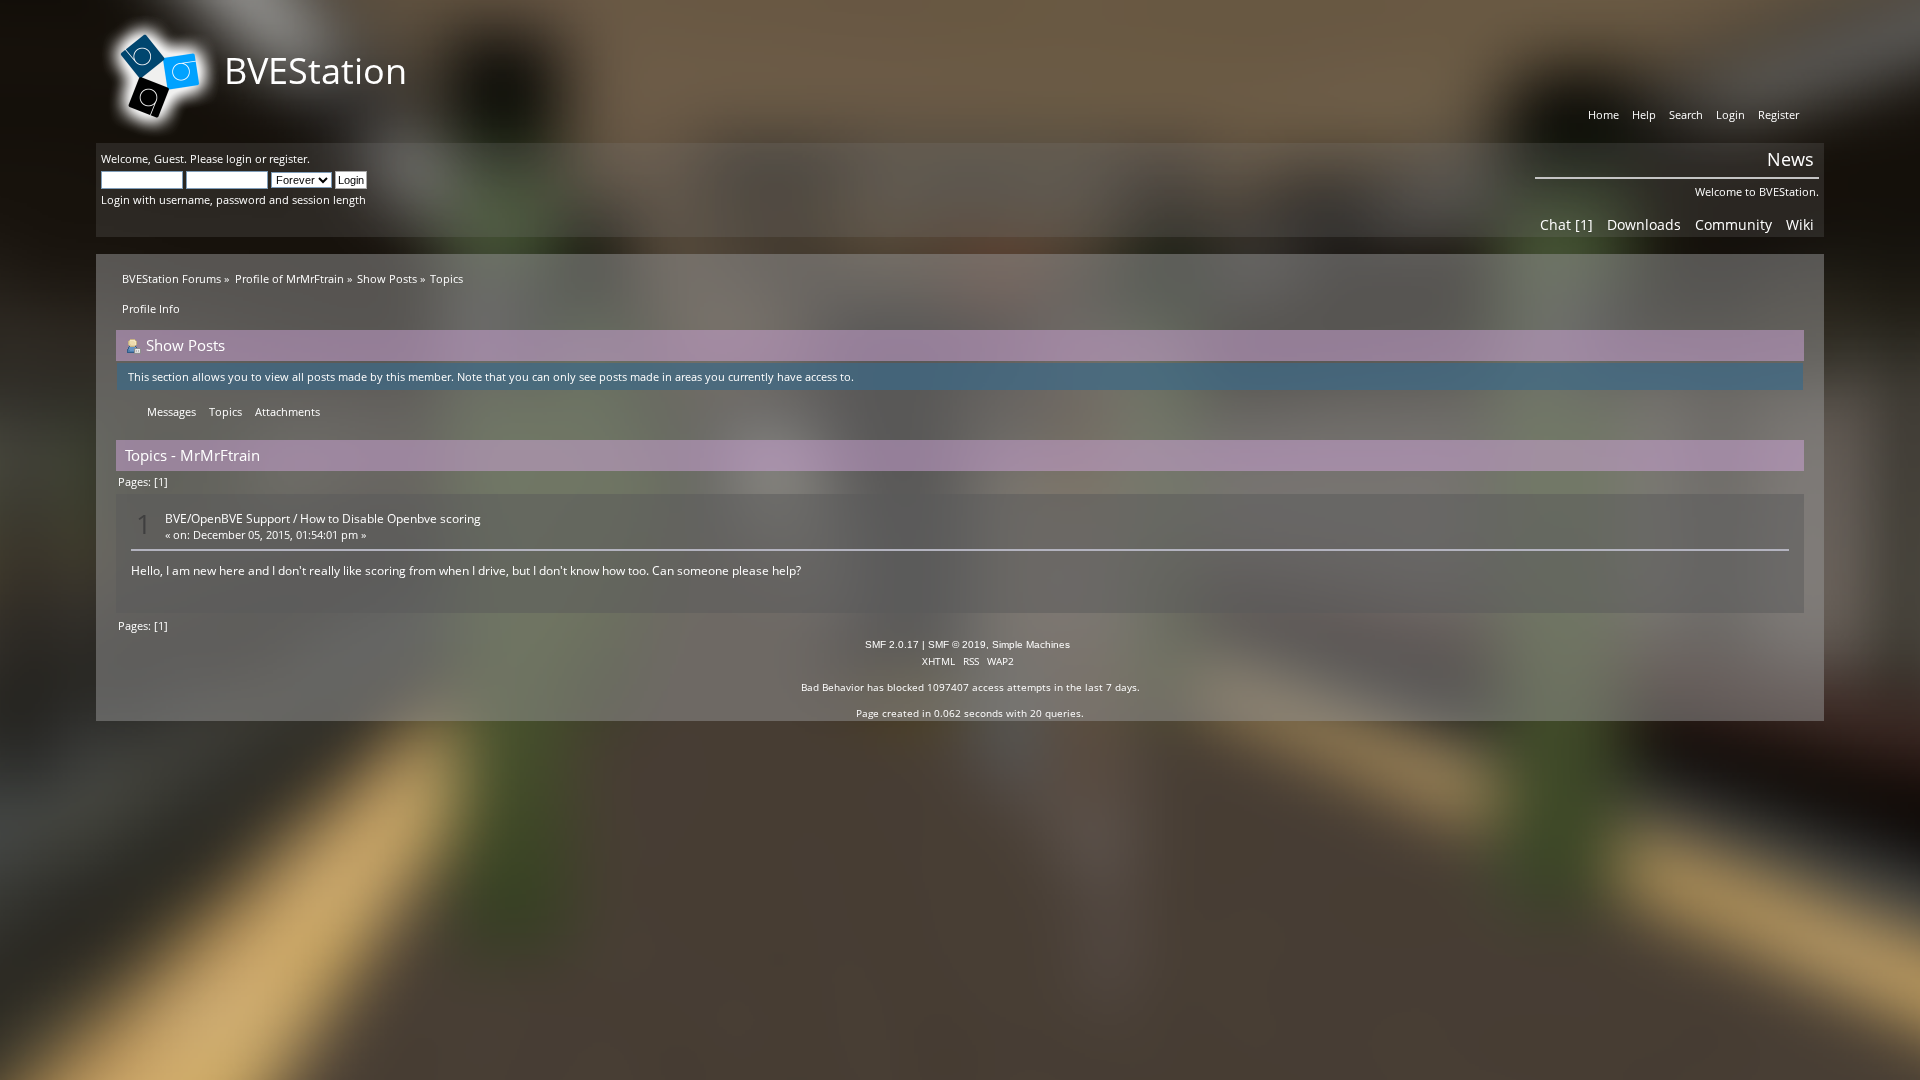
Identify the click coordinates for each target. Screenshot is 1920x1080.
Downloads (1644, 224)
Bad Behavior (832, 687)
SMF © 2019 (957, 644)
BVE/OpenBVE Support (227, 518)
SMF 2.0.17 (892, 644)
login (239, 158)
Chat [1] (1566, 224)
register (288, 158)
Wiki (1800, 224)
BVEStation (315, 70)
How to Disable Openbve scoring (390, 518)
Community (1733, 224)
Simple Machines (1031, 644)
